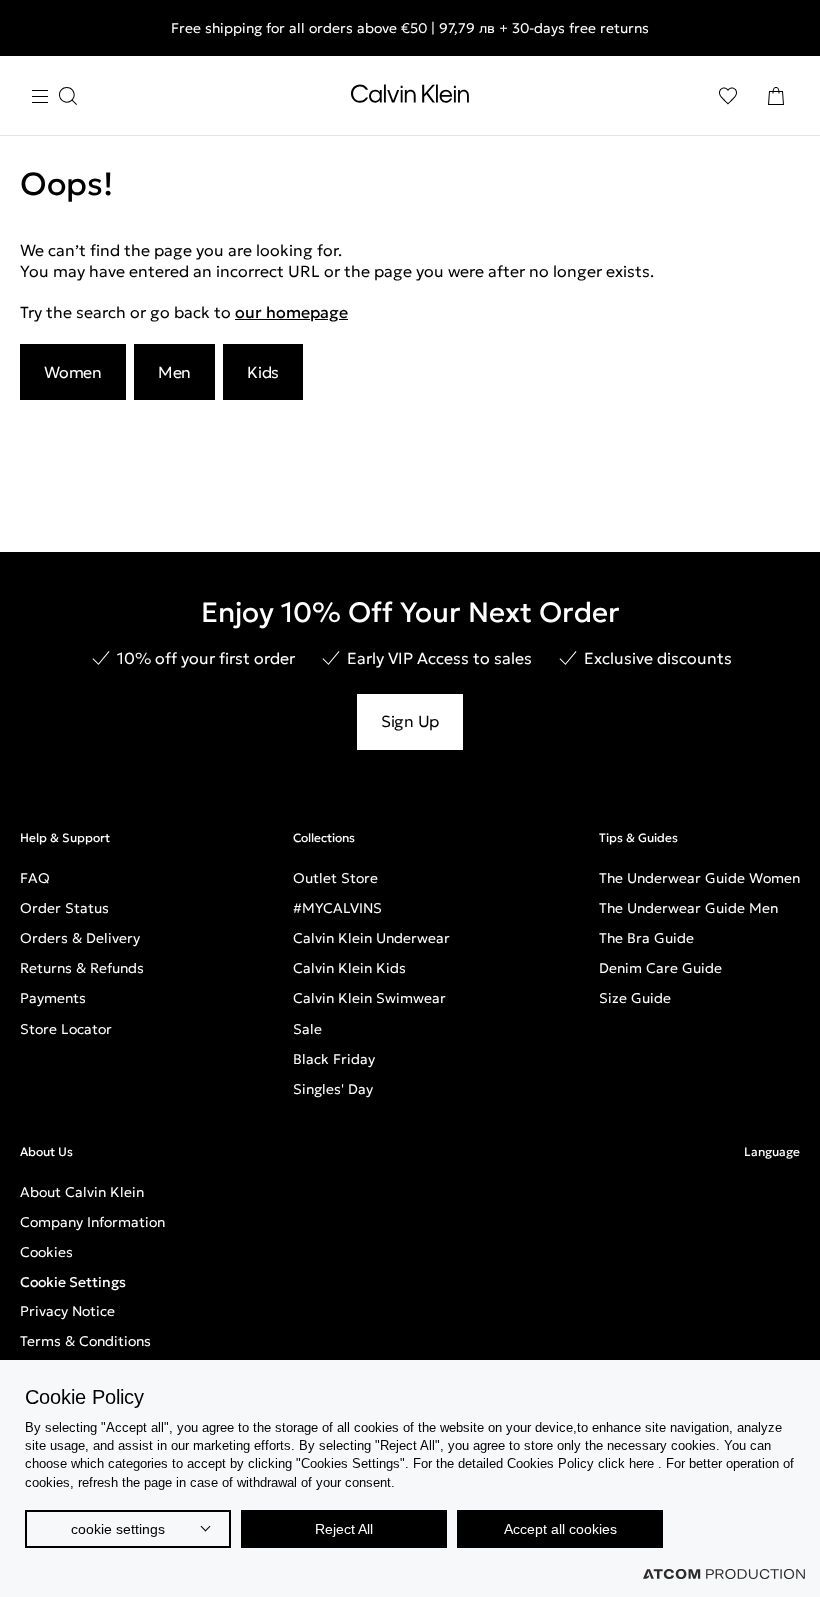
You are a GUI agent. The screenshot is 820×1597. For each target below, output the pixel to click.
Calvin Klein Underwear (371, 938)
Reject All (344, 1529)
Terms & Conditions (85, 1341)
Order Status (64, 908)
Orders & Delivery (80, 938)
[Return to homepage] (410, 98)
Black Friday (334, 1059)
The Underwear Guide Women (699, 878)
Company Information (92, 1222)
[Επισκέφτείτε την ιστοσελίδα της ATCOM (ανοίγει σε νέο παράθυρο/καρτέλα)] (724, 1574)
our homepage (291, 312)
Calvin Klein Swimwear (369, 998)
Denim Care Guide (660, 968)
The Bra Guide (646, 938)
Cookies (46, 1252)
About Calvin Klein (82, 1192)
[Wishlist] (728, 96)
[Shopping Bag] (776, 96)
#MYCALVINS (337, 908)
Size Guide (635, 998)
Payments (53, 998)
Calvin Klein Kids (349, 968)
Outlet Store (335, 878)
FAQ (35, 878)
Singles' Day (333, 1089)
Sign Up (410, 721)
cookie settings (118, 1529)
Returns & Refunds (82, 968)
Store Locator (66, 1029)
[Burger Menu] (54, 96)
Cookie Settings (73, 1282)
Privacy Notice (67, 1311)
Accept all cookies (560, 1529)
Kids (263, 372)
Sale (307, 1029)
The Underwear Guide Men (688, 908)
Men (174, 372)
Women (73, 372)
